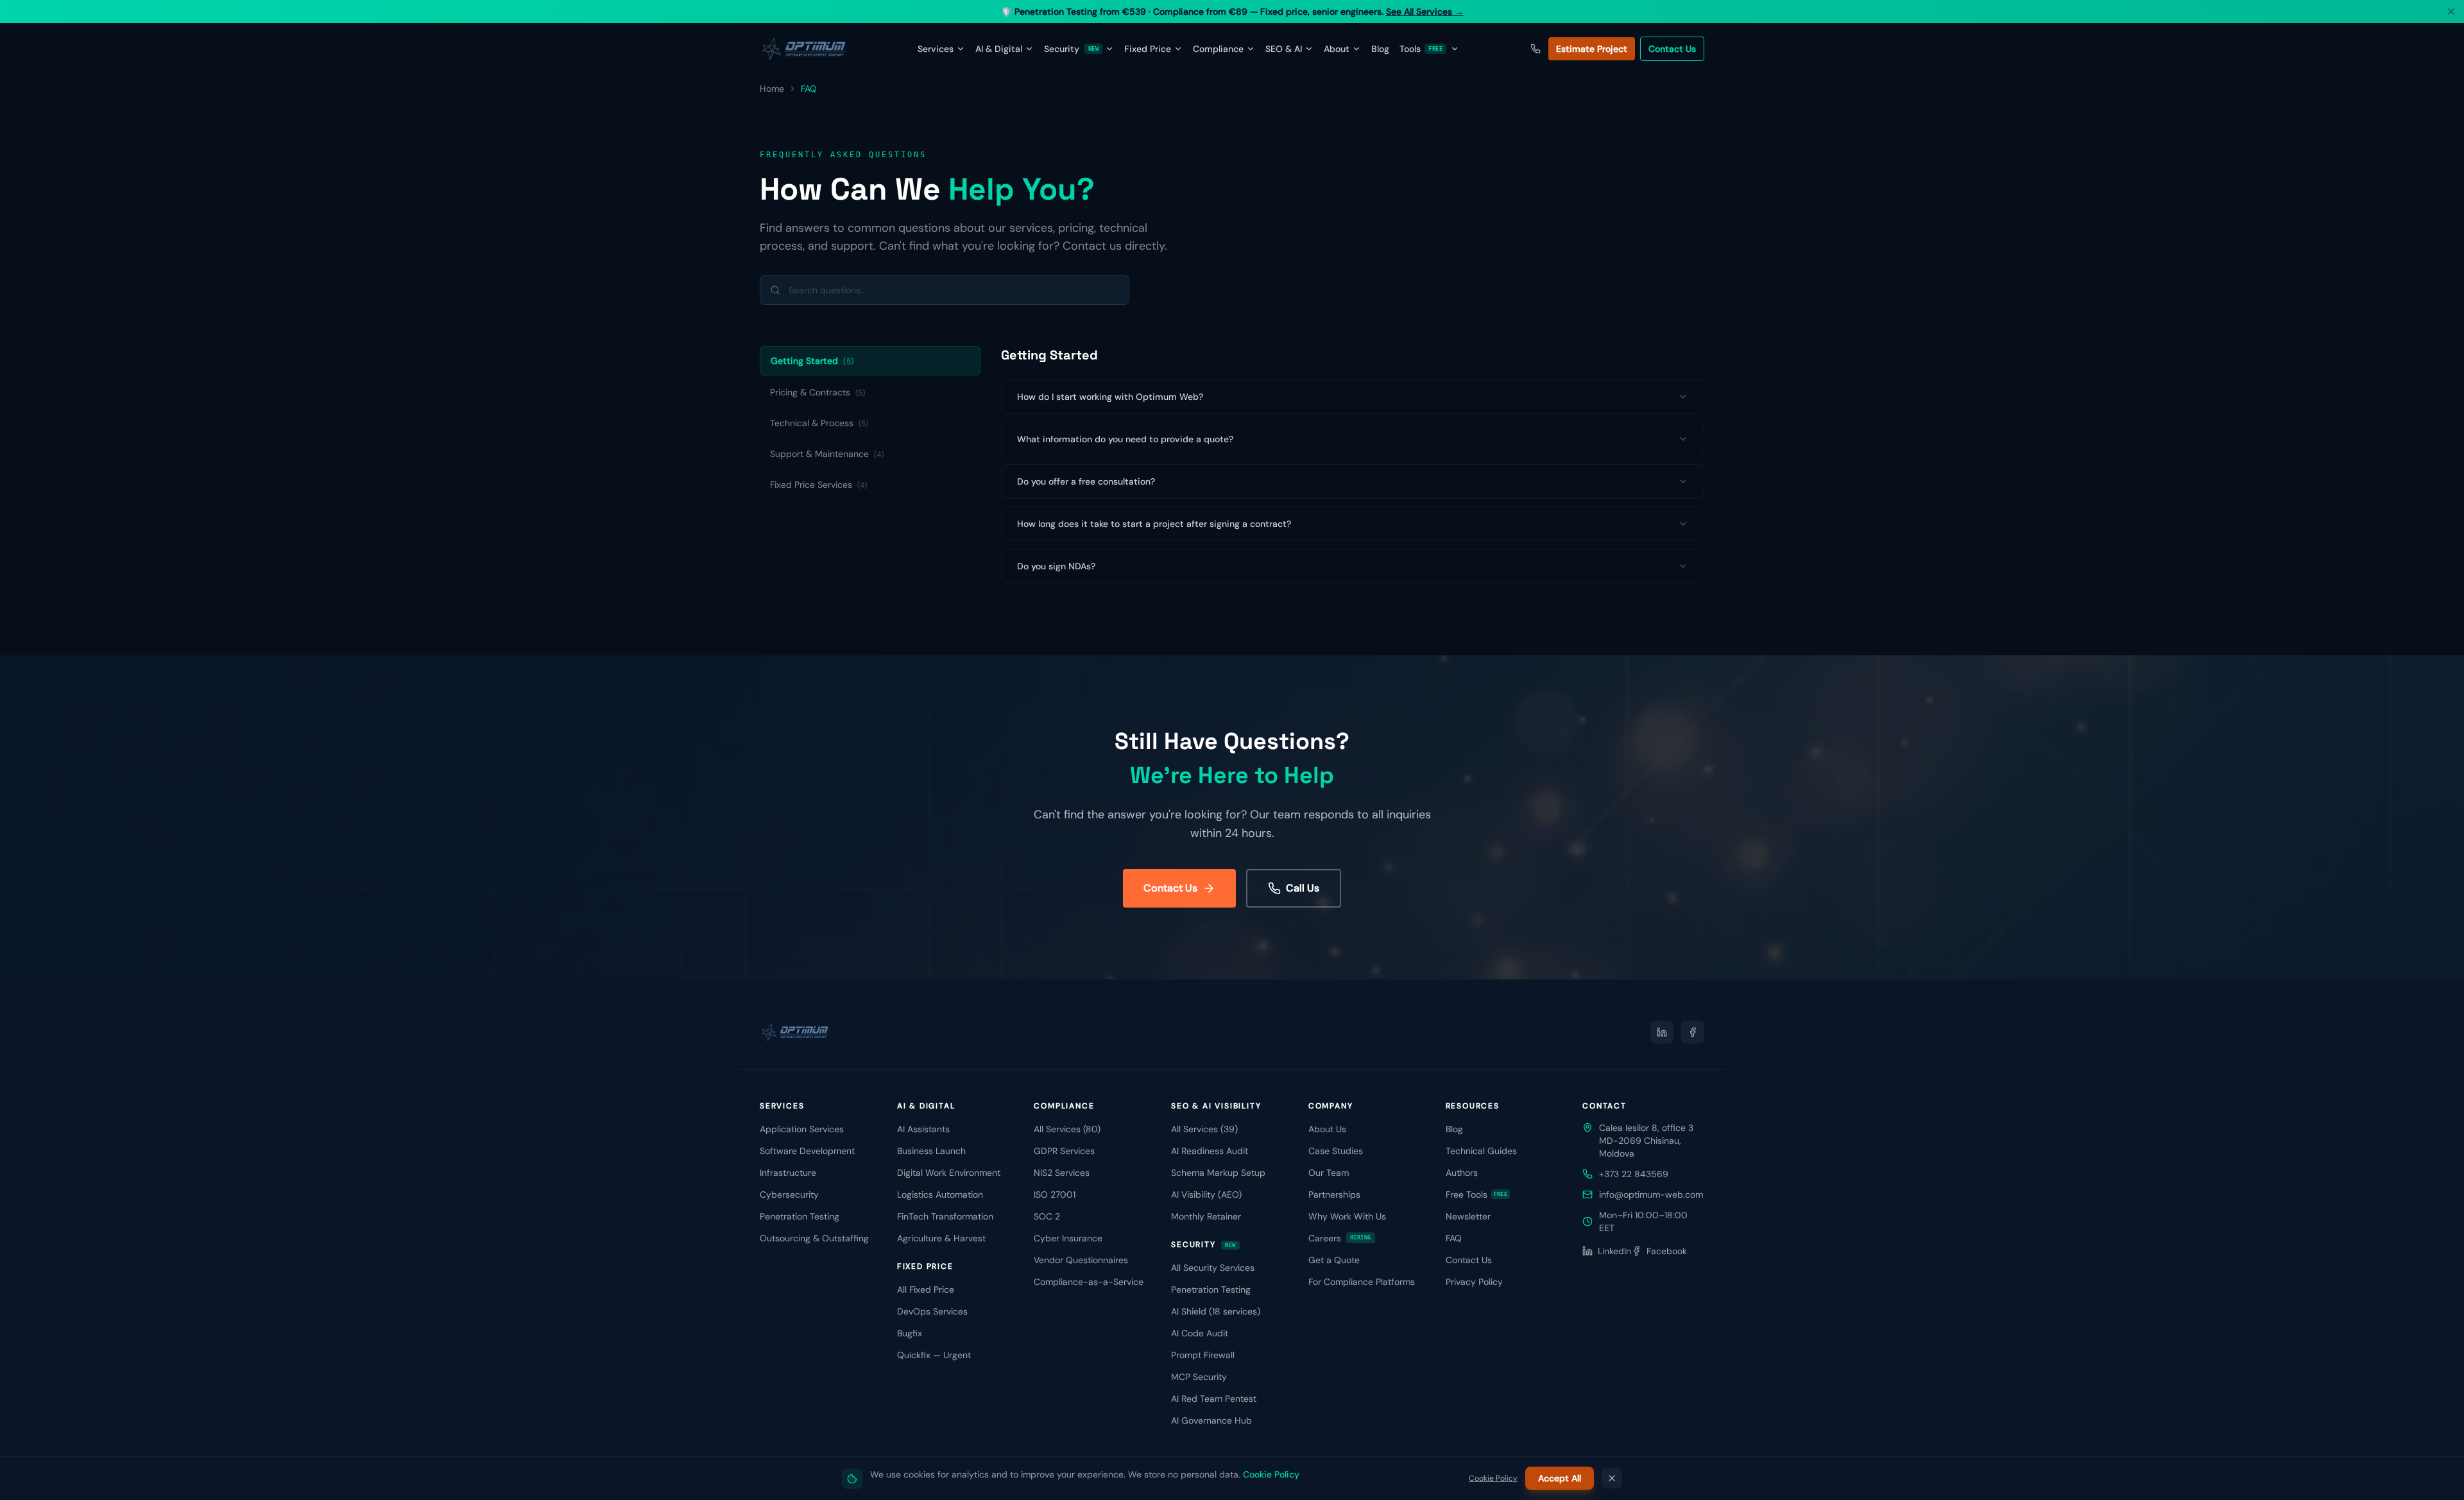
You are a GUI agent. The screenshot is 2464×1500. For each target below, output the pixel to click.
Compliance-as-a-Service (1089, 1282)
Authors (1462, 1173)
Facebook (1667, 1251)
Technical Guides (1481, 1151)
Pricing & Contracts (817, 392)
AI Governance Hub (1211, 1420)
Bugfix (910, 1333)
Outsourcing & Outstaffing (814, 1238)
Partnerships (1334, 1194)
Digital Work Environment (949, 1173)
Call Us (1303, 888)
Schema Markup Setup (1218, 1173)
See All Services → (1425, 12)
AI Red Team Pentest (1214, 1399)
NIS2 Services (1062, 1173)
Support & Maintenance (827, 454)
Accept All (1560, 1478)
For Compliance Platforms (1362, 1282)
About (1337, 49)
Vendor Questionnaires (1081, 1260)
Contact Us (1672, 49)
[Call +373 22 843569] (1536, 49)
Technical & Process (819, 423)
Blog (1380, 49)
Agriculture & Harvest (941, 1238)
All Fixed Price (926, 1289)
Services (936, 49)
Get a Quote (1334, 1260)
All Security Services (1213, 1268)
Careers (1340, 1238)
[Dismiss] (1612, 1478)
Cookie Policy (1271, 1474)
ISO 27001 (1055, 1194)
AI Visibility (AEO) (1206, 1194)
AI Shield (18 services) (1216, 1311)
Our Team (1329, 1173)
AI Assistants (923, 1129)
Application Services (802, 1129)
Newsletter (1468, 1216)
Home (772, 89)
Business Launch (931, 1151)
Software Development (807, 1151)
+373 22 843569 (1634, 1174)
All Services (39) (1204, 1129)
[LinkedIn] (1662, 1032)
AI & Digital (999, 49)
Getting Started (812, 361)
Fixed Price (1148, 49)
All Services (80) (1067, 1129)
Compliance (1218, 49)
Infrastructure (788, 1173)
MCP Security (1199, 1377)
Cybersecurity (789, 1194)
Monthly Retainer (1206, 1216)
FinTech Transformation (945, 1216)
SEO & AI (1284, 49)
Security (1071, 49)
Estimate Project (1592, 49)
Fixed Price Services (818, 485)
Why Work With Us (1347, 1216)
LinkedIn (1614, 1251)
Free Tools (1477, 1194)
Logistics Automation (940, 1194)
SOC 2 (1047, 1216)
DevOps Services (932, 1311)
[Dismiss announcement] (2451, 12)
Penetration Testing (800, 1216)
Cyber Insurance (1068, 1238)
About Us (1327, 1129)
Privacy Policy (1474, 1282)
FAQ (1454, 1238)
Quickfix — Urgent (934, 1355)
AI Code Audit (1200, 1333)
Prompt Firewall (1203, 1355)
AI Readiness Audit (1210, 1151)
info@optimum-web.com (1651, 1194)
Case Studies (1336, 1151)
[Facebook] (1693, 1032)
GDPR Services (1064, 1151)
